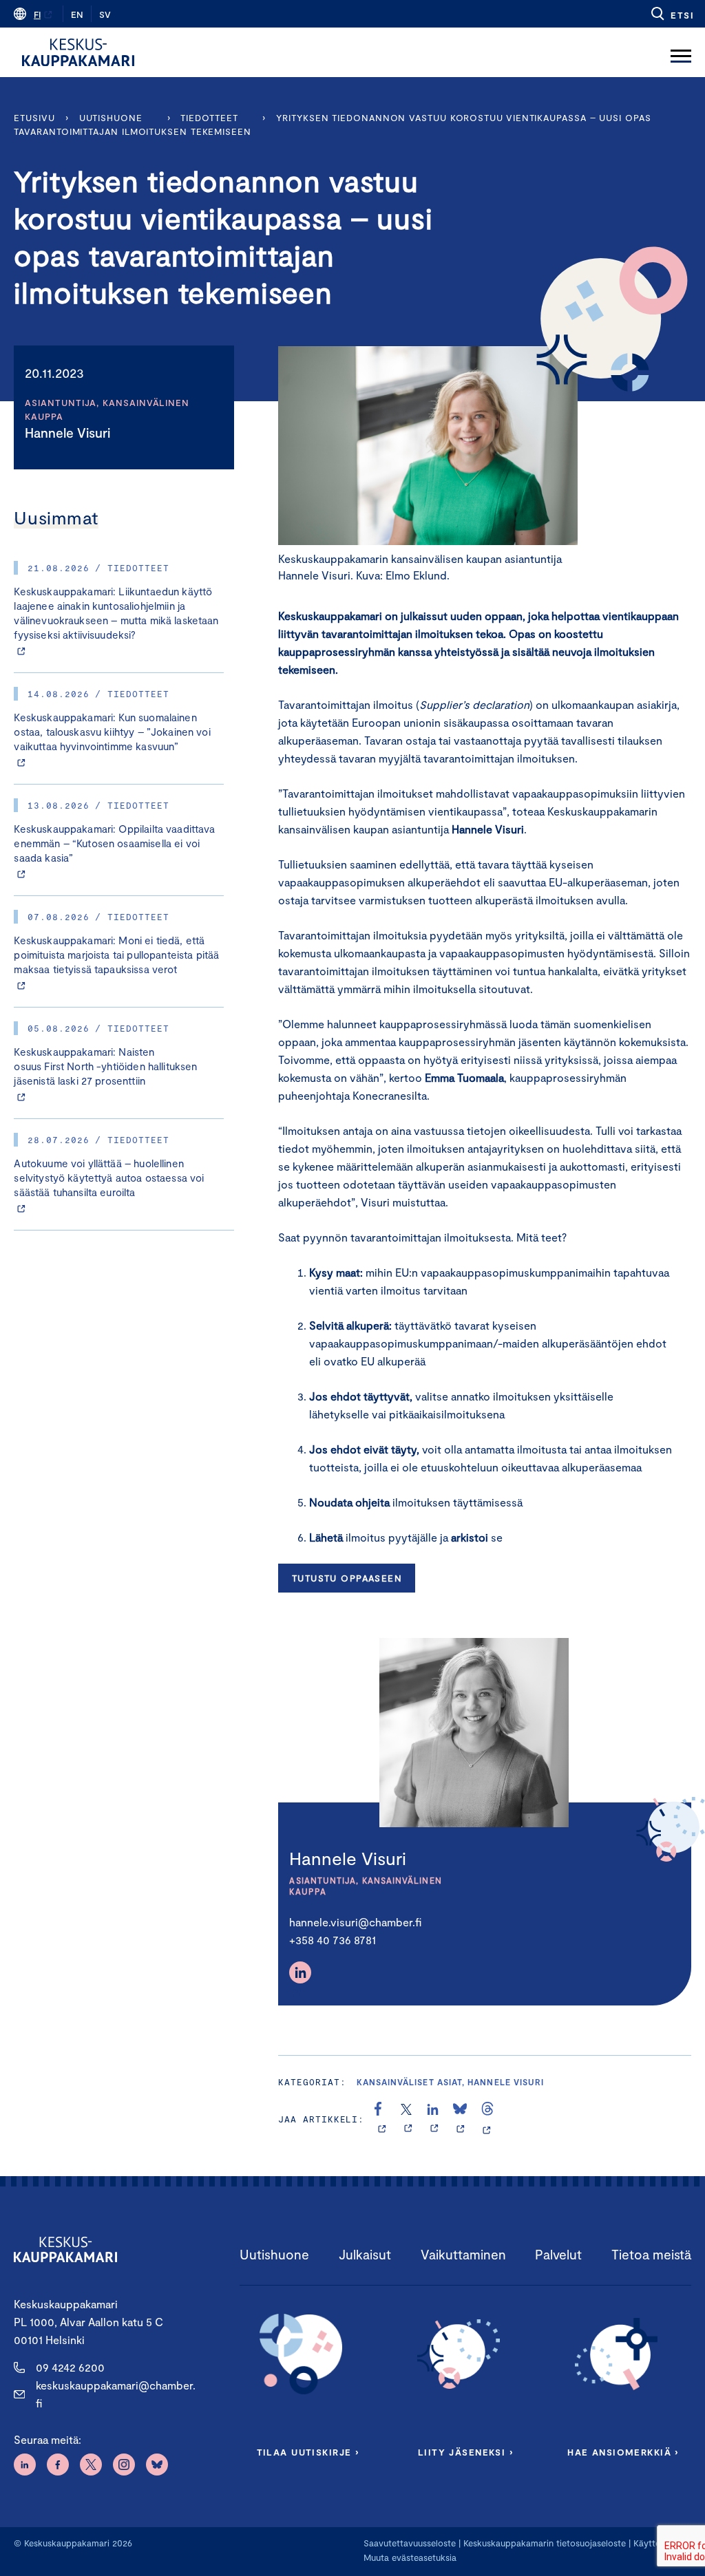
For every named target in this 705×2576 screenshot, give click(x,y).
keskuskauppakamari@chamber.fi (116, 2394)
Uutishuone (111, 118)
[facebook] (382, 2119)
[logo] (78, 52)
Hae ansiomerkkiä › (623, 2452)
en (77, 14)
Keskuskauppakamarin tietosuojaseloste (543, 2543)
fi (37, 14)
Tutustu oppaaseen (347, 1578)
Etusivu (34, 118)
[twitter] (408, 2119)
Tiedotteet (209, 118)
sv (105, 14)
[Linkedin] (300, 1972)
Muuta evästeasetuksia (410, 2557)
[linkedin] (434, 2119)
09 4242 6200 (70, 2367)
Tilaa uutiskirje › (308, 2452)
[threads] (487, 2119)
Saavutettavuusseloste (410, 2543)
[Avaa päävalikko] (681, 52)
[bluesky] (460, 2119)
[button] (672, 14)
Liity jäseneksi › (465, 2452)
